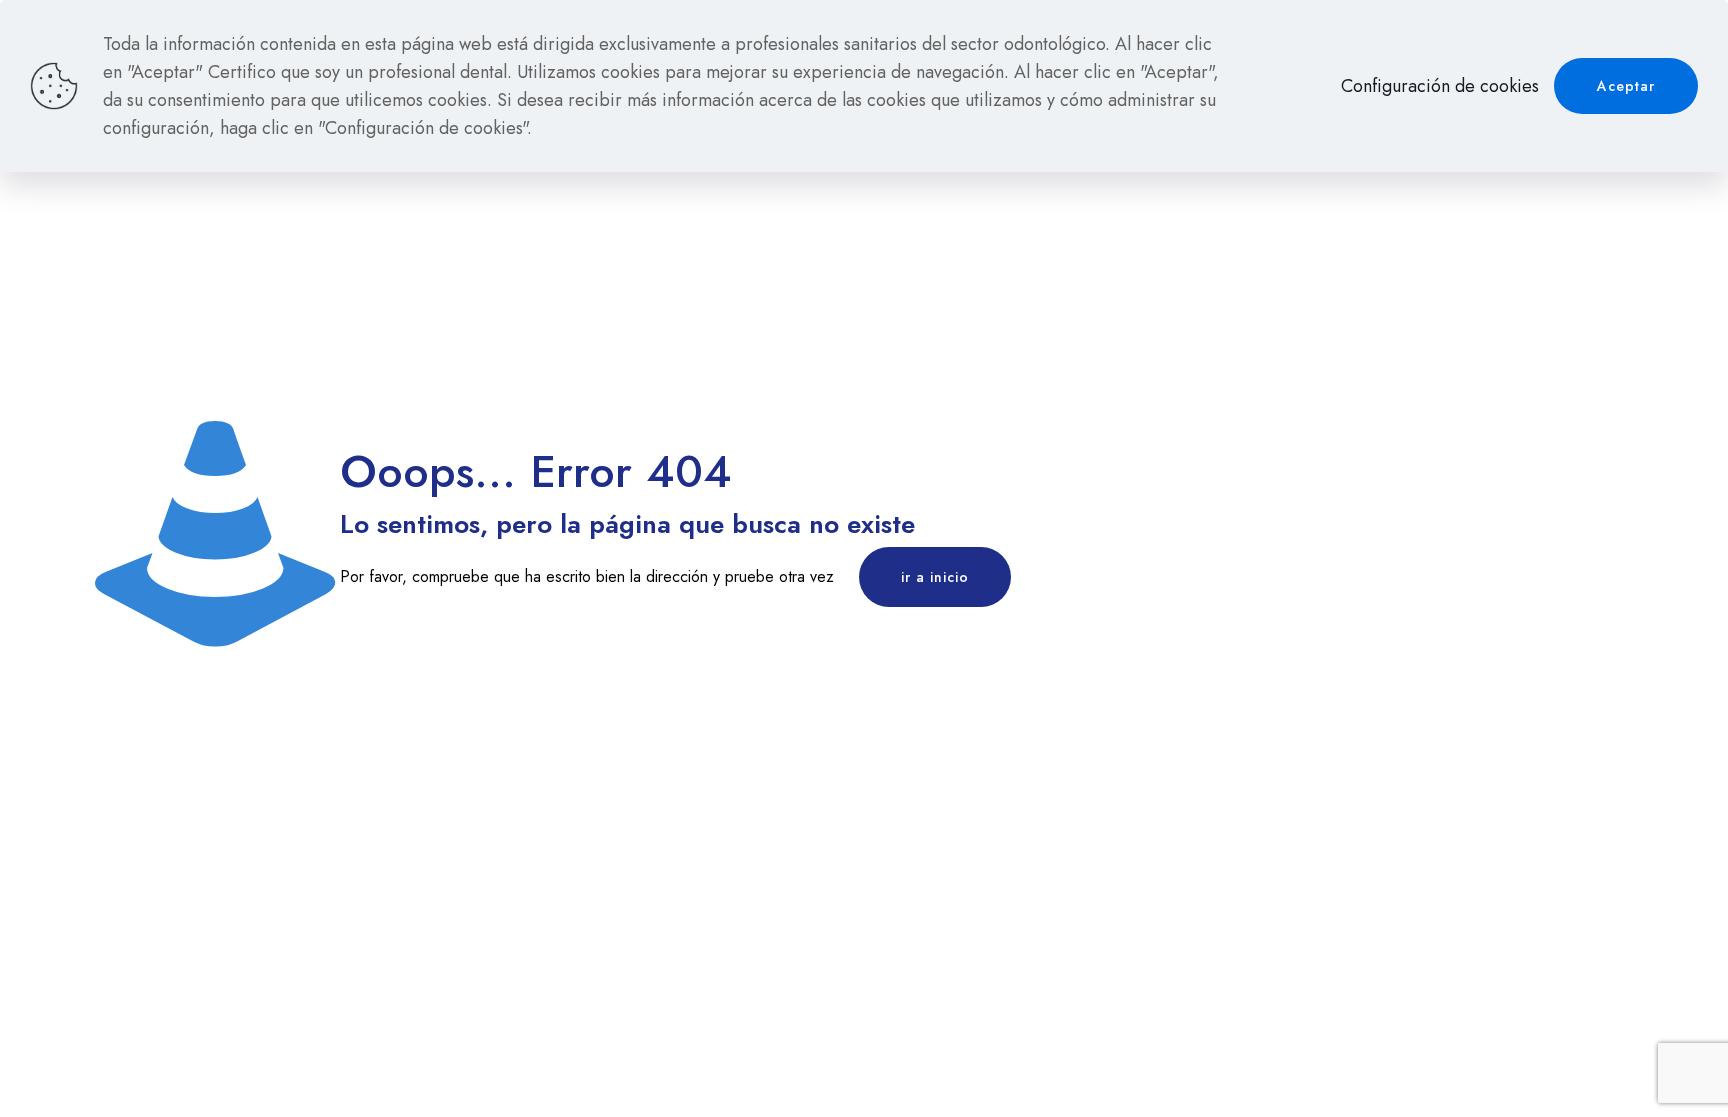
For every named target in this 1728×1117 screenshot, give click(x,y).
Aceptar (1626, 86)
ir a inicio (935, 577)
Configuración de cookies (1440, 86)
